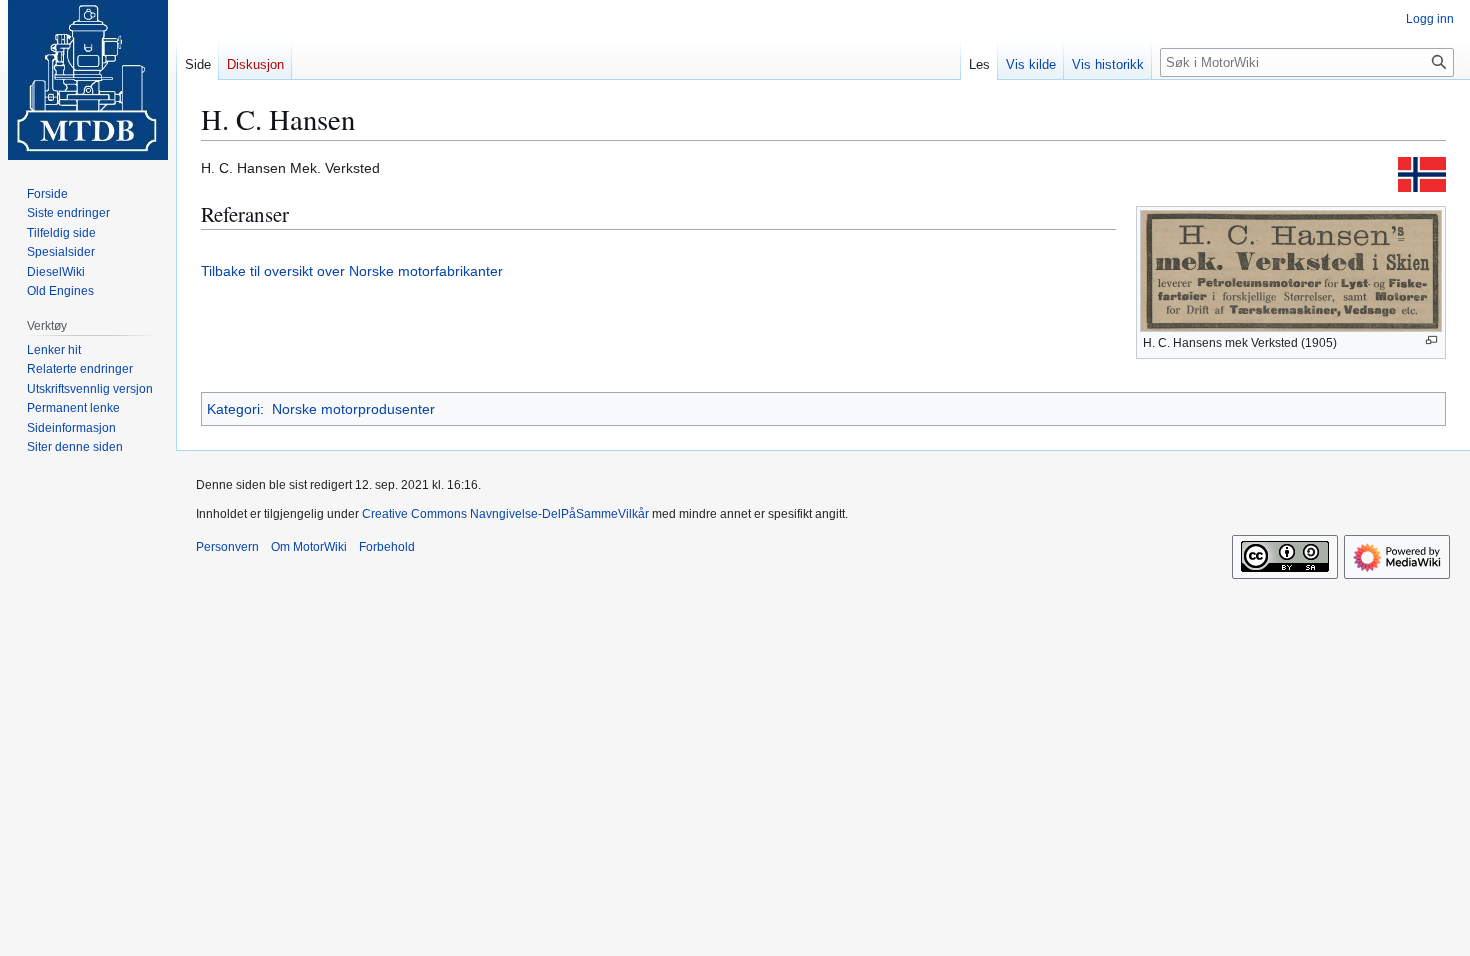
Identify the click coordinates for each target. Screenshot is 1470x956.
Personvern (227, 547)
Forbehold (387, 547)
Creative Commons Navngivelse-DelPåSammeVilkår (505, 514)
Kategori (233, 409)
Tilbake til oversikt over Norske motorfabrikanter (352, 271)
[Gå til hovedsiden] (88, 80)
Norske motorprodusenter (353, 409)
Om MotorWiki (309, 547)
